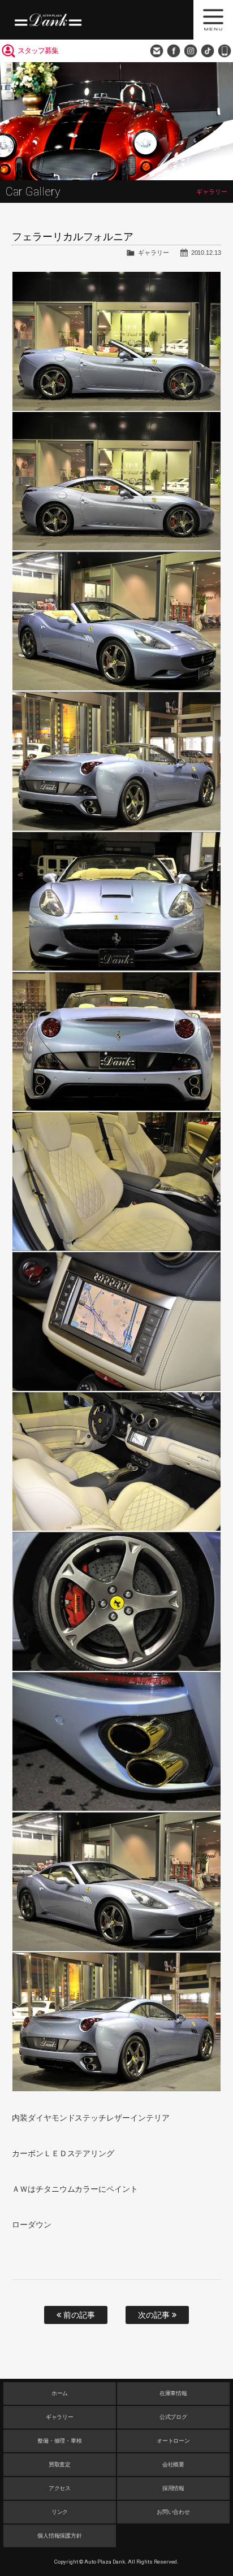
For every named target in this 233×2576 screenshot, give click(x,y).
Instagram (191, 51)
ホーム (60, 2393)
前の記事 (78, 2315)
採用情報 (174, 2488)
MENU (213, 20)
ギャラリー (154, 253)
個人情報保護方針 (60, 2536)
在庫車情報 (174, 2393)
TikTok (208, 51)
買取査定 (60, 2464)
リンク (60, 2512)
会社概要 (174, 2464)
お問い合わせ (157, 51)
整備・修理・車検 (60, 2441)
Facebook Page (174, 51)
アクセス (60, 2488)
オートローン (174, 2441)
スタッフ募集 (38, 51)
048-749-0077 (225, 51)
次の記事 (155, 2315)
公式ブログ (174, 2417)
